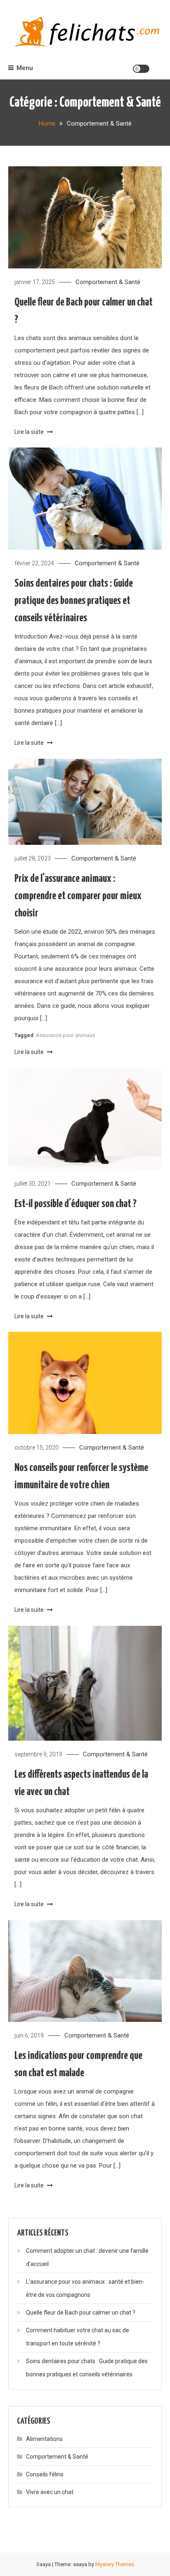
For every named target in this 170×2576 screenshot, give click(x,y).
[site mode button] (141, 69)
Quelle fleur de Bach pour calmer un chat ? (81, 2313)
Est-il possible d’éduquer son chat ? (76, 1204)
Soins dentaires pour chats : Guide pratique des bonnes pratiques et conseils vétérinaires (74, 601)
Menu (25, 68)
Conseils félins (45, 2474)
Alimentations (44, 2439)
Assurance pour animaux (65, 1035)
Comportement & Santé (108, 282)
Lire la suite (30, 432)
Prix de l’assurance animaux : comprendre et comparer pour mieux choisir (78, 896)
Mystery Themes (115, 2564)
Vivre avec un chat (50, 2492)
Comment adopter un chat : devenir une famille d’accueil (87, 2257)
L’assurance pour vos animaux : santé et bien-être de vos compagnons (85, 2288)
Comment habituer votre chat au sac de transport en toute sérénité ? (78, 2337)
